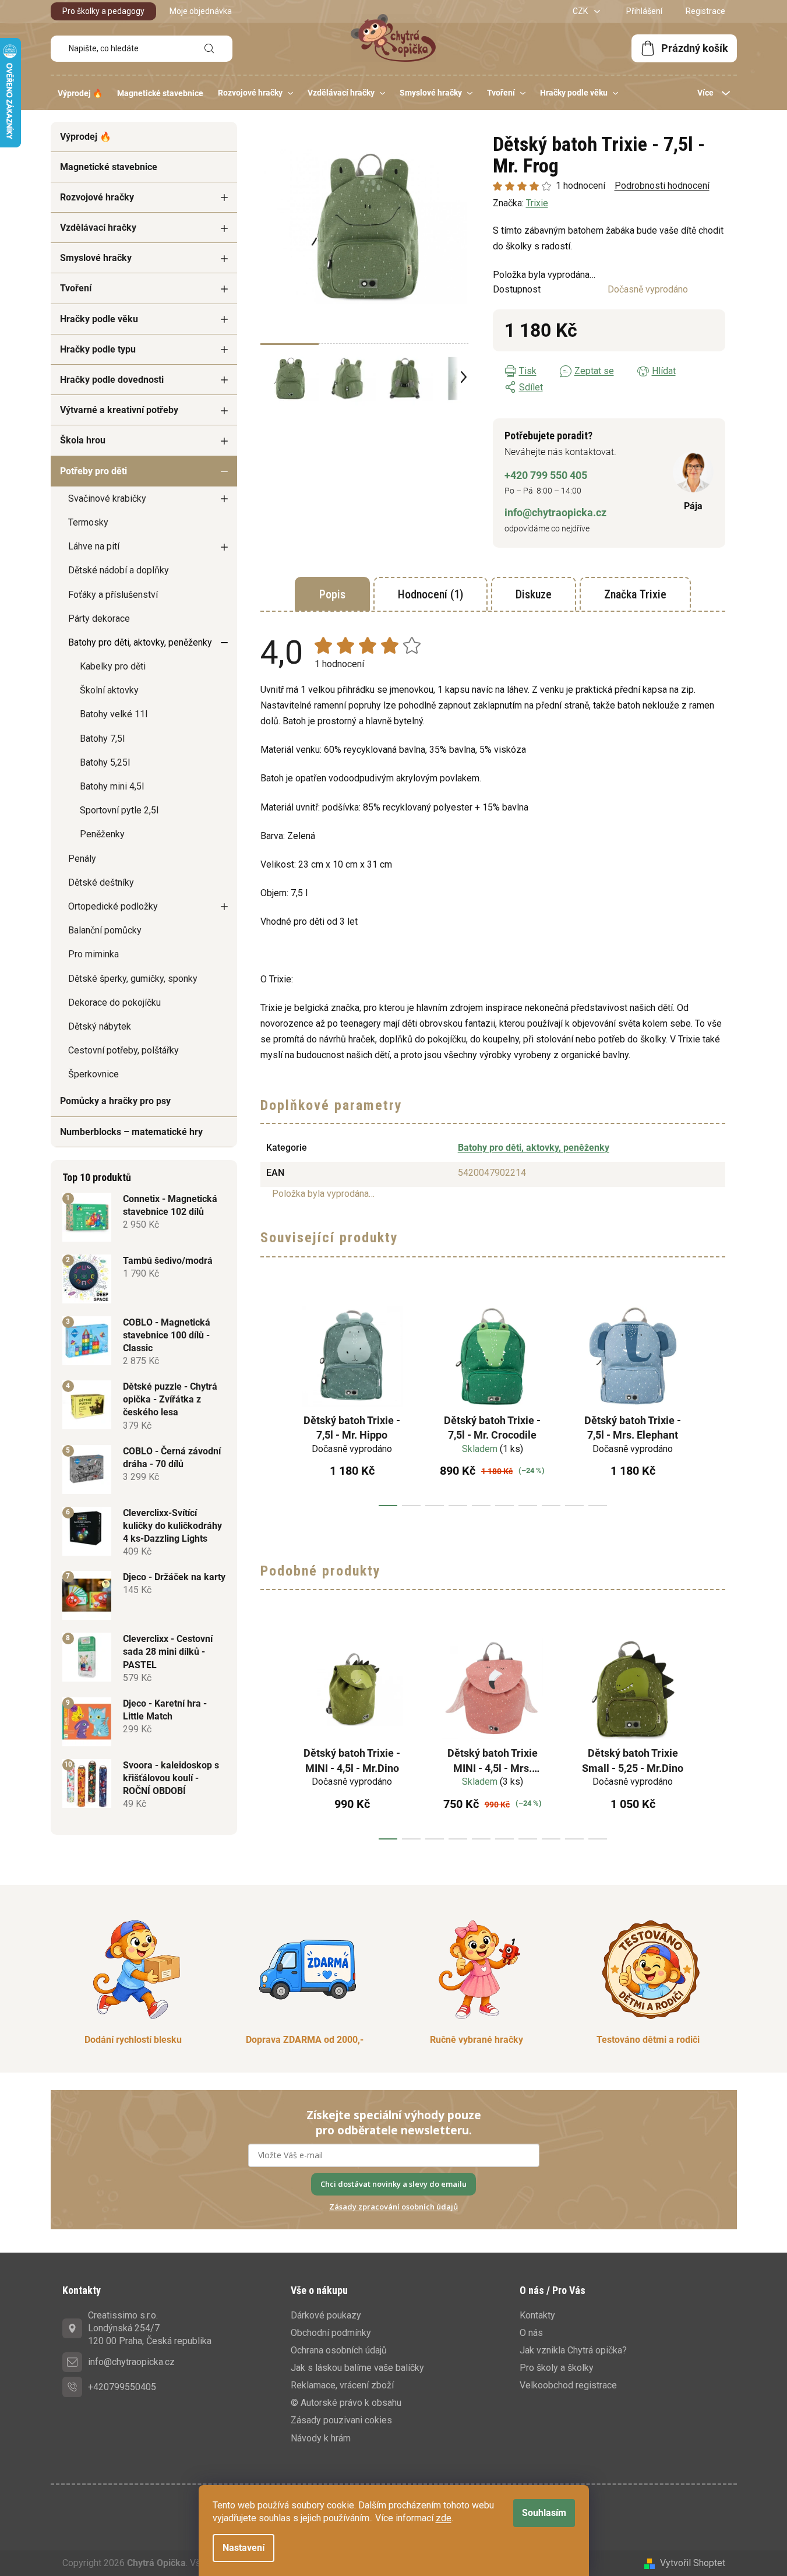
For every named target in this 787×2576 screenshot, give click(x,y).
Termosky (88, 522)
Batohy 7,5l (102, 739)
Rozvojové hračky (97, 197)
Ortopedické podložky (113, 906)
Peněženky (102, 834)
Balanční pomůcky (105, 930)
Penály (82, 859)
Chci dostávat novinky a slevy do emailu (393, 2184)
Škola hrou (83, 440)
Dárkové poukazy (326, 2315)
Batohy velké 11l (114, 714)
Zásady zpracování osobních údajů (393, 2207)
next (716, 1401)
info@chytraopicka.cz (555, 512)
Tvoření (76, 288)
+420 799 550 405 (546, 475)
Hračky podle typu (98, 349)
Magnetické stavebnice (109, 167)
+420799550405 (122, 2387)
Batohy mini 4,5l (112, 786)
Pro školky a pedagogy (103, 11)
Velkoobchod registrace (568, 2385)
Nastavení (243, 2548)
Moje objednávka (201, 11)
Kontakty (537, 2315)
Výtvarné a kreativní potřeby (119, 410)
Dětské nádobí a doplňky (119, 570)
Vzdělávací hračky (98, 228)
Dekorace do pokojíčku (114, 1002)
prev (270, 1401)
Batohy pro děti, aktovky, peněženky (140, 642)
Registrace (705, 11)
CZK (581, 11)
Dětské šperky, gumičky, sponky (133, 979)
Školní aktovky (109, 690)
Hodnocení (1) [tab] (430, 594)
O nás (531, 2333)
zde (444, 2518)
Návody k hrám (321, 2438)
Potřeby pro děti (93, 471)
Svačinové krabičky (107, 498)
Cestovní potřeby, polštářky (123, 1050)
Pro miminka (93, 954)
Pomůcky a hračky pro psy (115, 1101)
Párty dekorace (99, 619)
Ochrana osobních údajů (339, 2350)
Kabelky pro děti (113, 666)
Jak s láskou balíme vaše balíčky (357, 2368)
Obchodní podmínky (331, 2333)
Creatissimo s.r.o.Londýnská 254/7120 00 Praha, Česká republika (150, 2328)
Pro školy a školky (557, 2368)
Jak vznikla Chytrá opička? (573, 2350)
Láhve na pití (94, 546)
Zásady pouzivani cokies (341, 2420)
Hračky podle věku (99, 319)
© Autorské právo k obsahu (346, 2403)
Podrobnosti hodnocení (662, 186)
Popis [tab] (332, 594)
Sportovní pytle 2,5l (119, 810)
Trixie (537, 203)
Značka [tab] (635, 594)
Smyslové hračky (96, 258)
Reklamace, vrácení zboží (342, 2385)
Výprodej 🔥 (86, 137)
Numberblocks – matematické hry (131, 1132)
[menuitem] (80, 93)
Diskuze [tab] (534, 594)
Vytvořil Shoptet (693, 2563)
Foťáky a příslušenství (113, 595)
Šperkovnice (93, 1074)
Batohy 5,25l (105, 762)
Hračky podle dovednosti (112, 380)
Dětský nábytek (100, 1026)
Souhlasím (544, 2513)
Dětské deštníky (101, 882)
